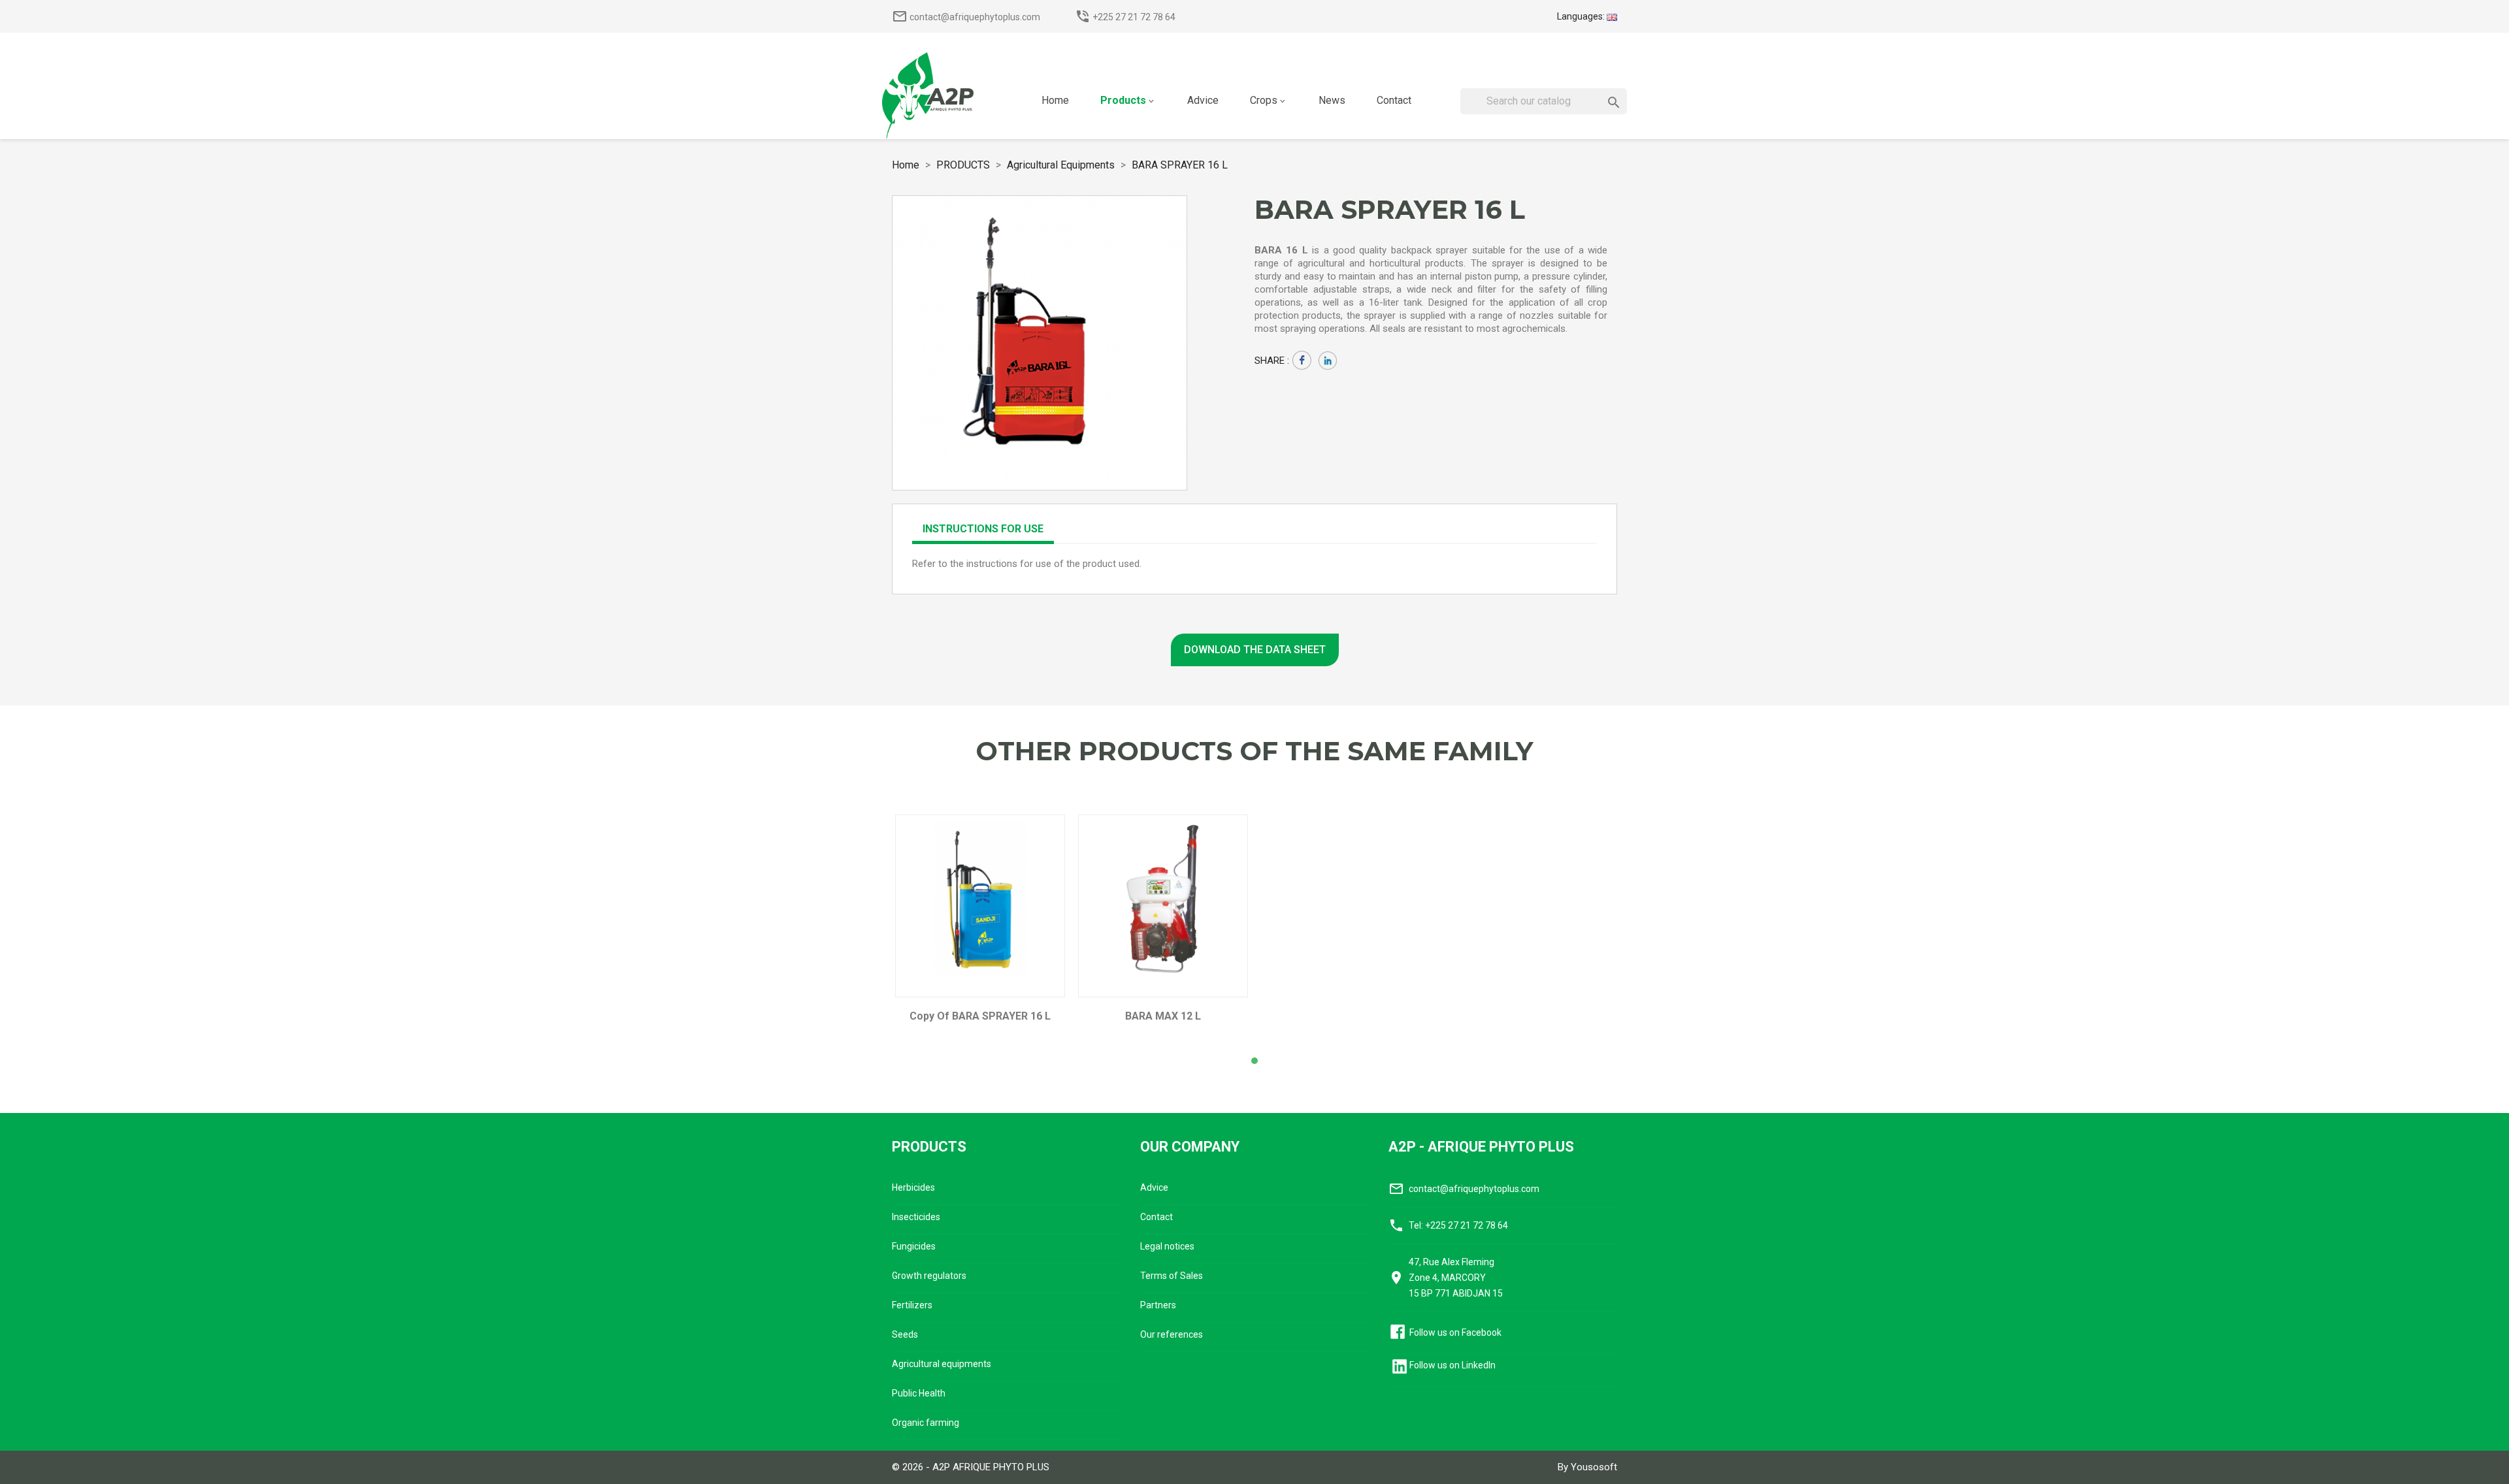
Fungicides (914, 1246)
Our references (1172, 1334)
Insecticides (916, 1217)
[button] (1254, 1061)
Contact (1156, 1217)
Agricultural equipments (942, 1364)
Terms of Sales (1172, 1276)
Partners (1158, 1305)
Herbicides (913, 1187)
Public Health (919, 1393)
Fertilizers (912, 1305)
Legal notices (1167, 1246)
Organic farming (926, 1423)
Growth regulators (929, 1276)
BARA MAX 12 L (1163, 1016)
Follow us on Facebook (1455, 1332)
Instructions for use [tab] (983, 529)
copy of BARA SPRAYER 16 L (980, 1016)
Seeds (905, 1334)
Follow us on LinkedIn (1452, 1365)
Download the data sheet (1255, 650)
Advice (1154, 1187)
